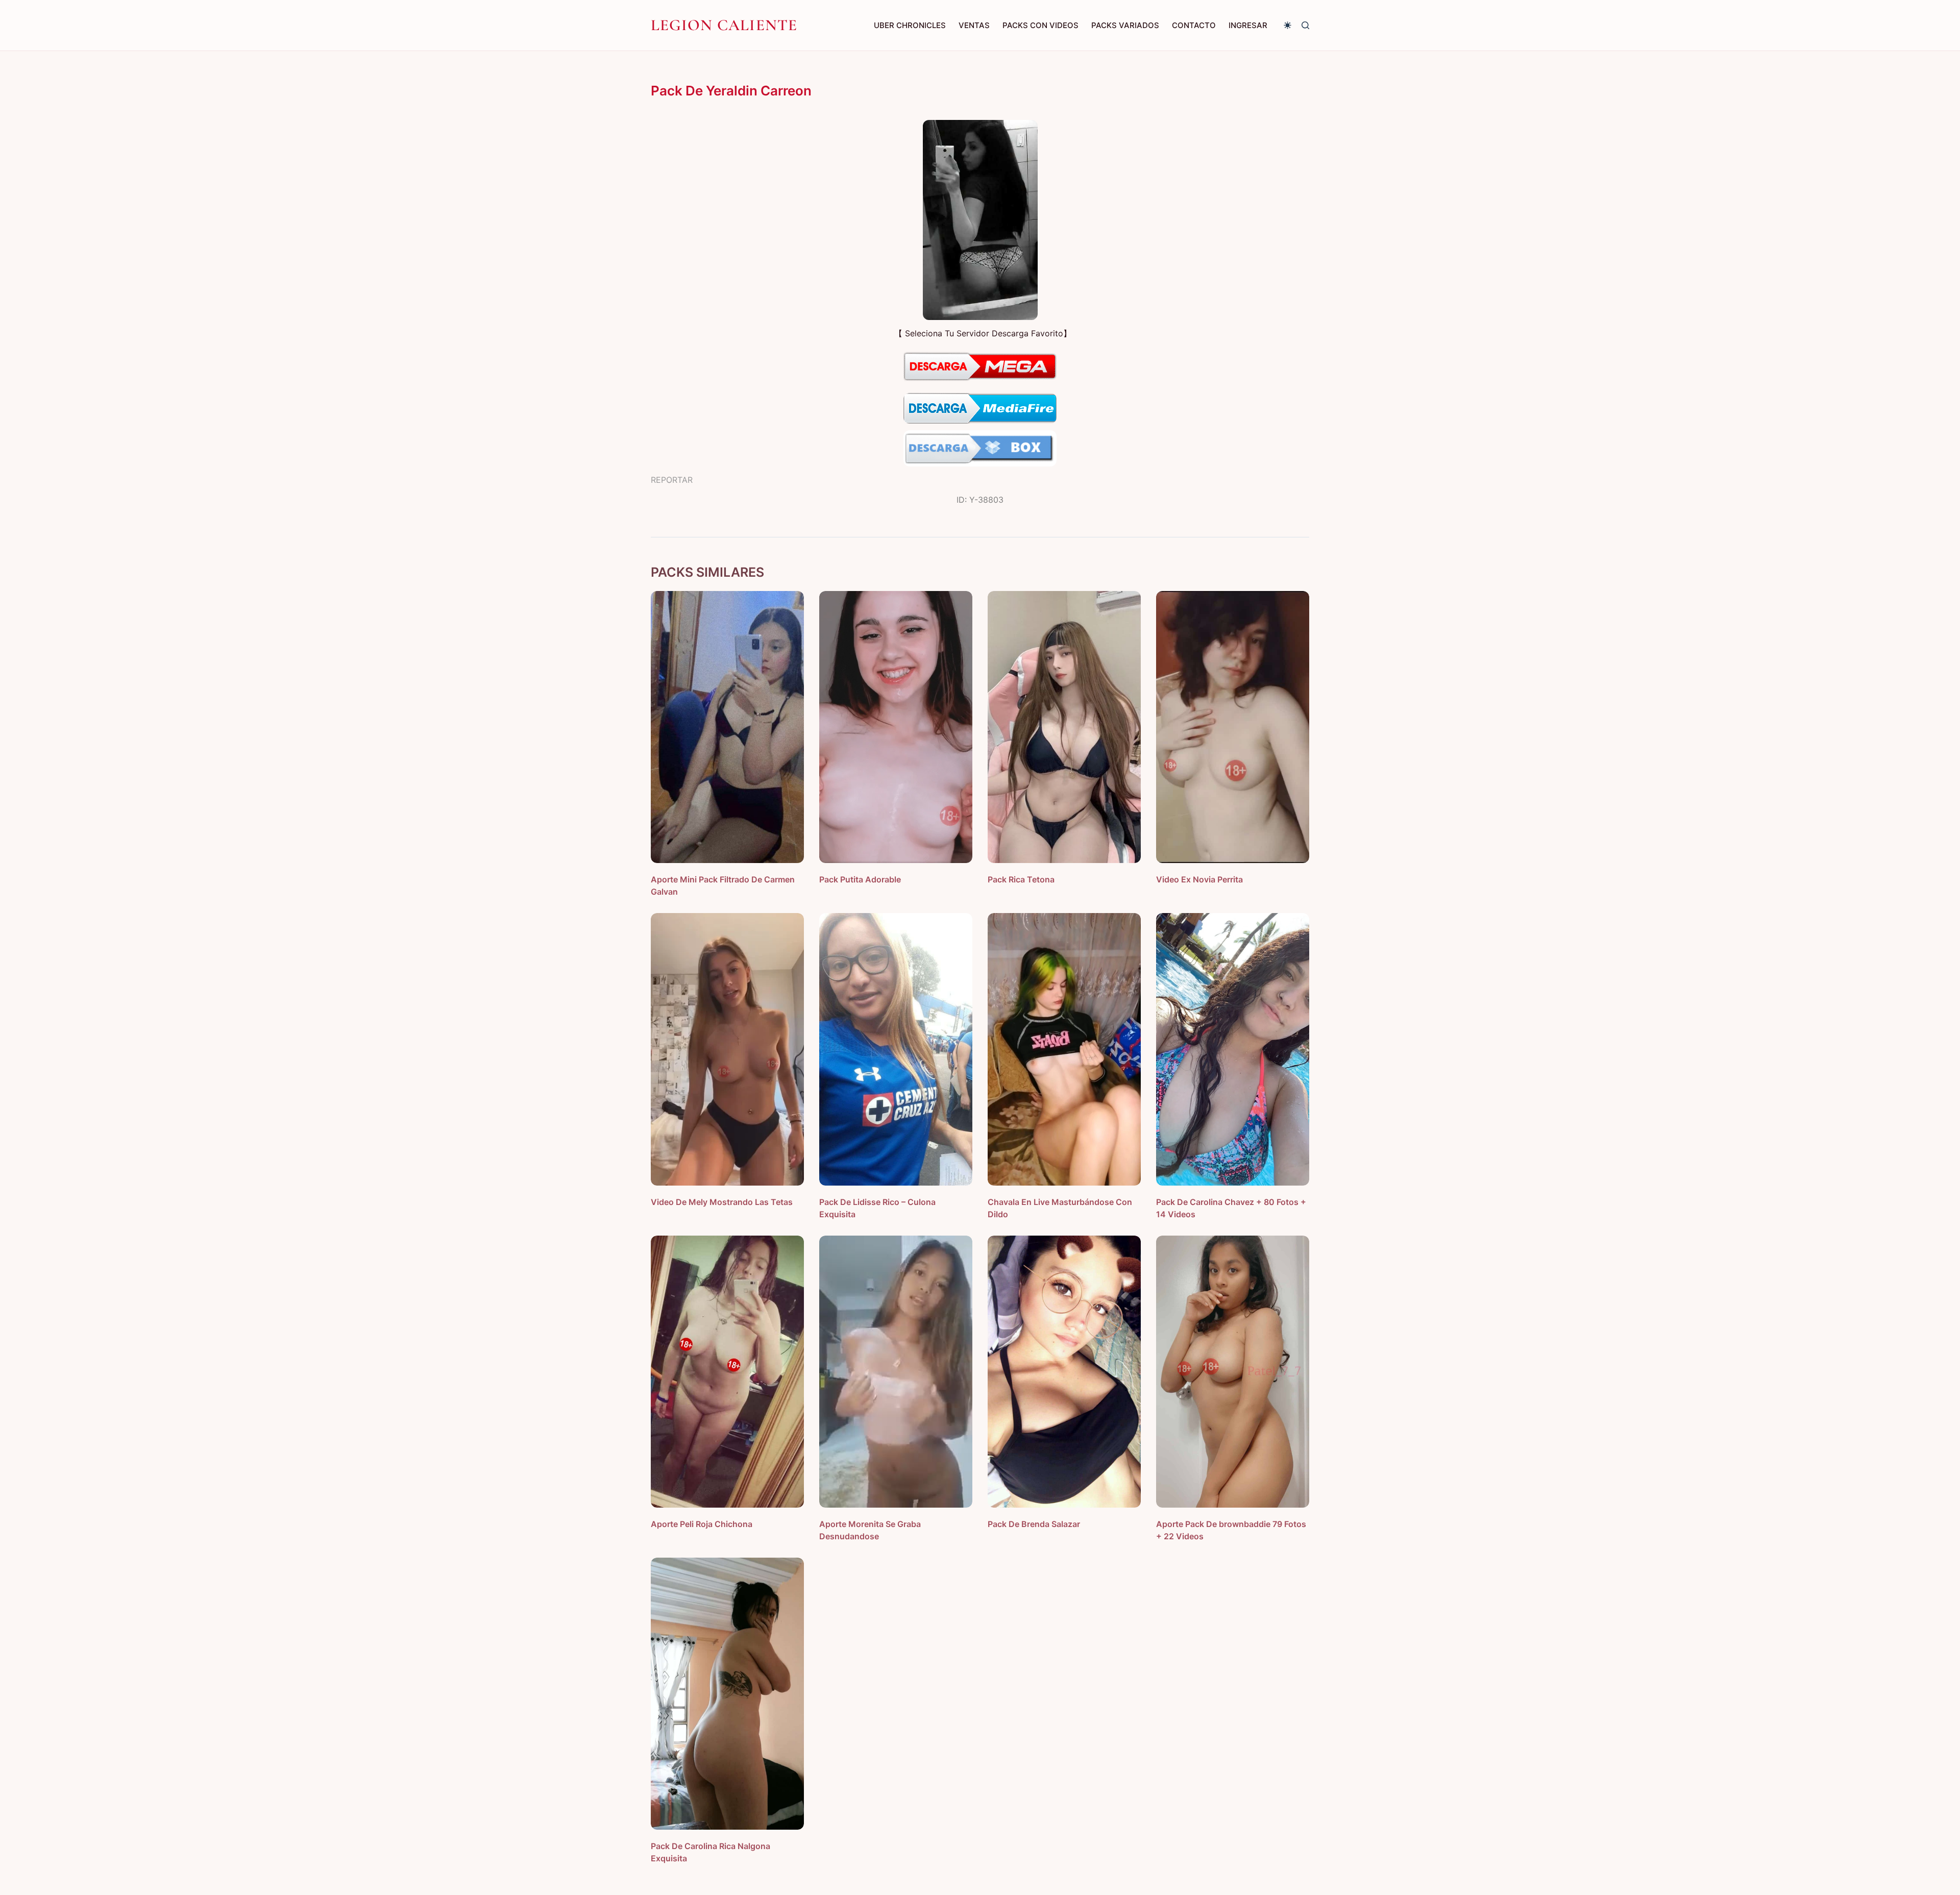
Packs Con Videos (1040, 25)
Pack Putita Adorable (860, 879)
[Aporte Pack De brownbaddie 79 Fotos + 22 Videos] (1233, 1372)
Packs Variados (1125, 25)
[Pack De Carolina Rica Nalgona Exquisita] (727, 1694)
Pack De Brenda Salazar (1034, 1524)
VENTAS (974, 25)
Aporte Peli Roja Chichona (702, 1524)
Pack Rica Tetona (1021, 879)
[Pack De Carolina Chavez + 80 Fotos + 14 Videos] (1233, 1049)
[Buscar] (1305, 25)
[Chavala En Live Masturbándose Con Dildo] (1064, 1049)
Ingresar (1248, 25)
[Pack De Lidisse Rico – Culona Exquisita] (896, 1049)
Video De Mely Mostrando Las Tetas (722, 1202)
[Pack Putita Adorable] (896, 727)
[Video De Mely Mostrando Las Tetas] (727, 1049)
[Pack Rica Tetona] (1064, 727)
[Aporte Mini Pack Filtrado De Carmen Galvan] (727, 727)
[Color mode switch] (1288, 25)
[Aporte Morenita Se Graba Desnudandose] (896, 1372)
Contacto (1194, 25)
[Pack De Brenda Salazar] (1064, 1372)
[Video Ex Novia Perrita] (1233, 727)
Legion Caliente (724, 25)
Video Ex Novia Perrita (1199, 879)
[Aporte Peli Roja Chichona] (727, 1372)
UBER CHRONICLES (910, 25)
